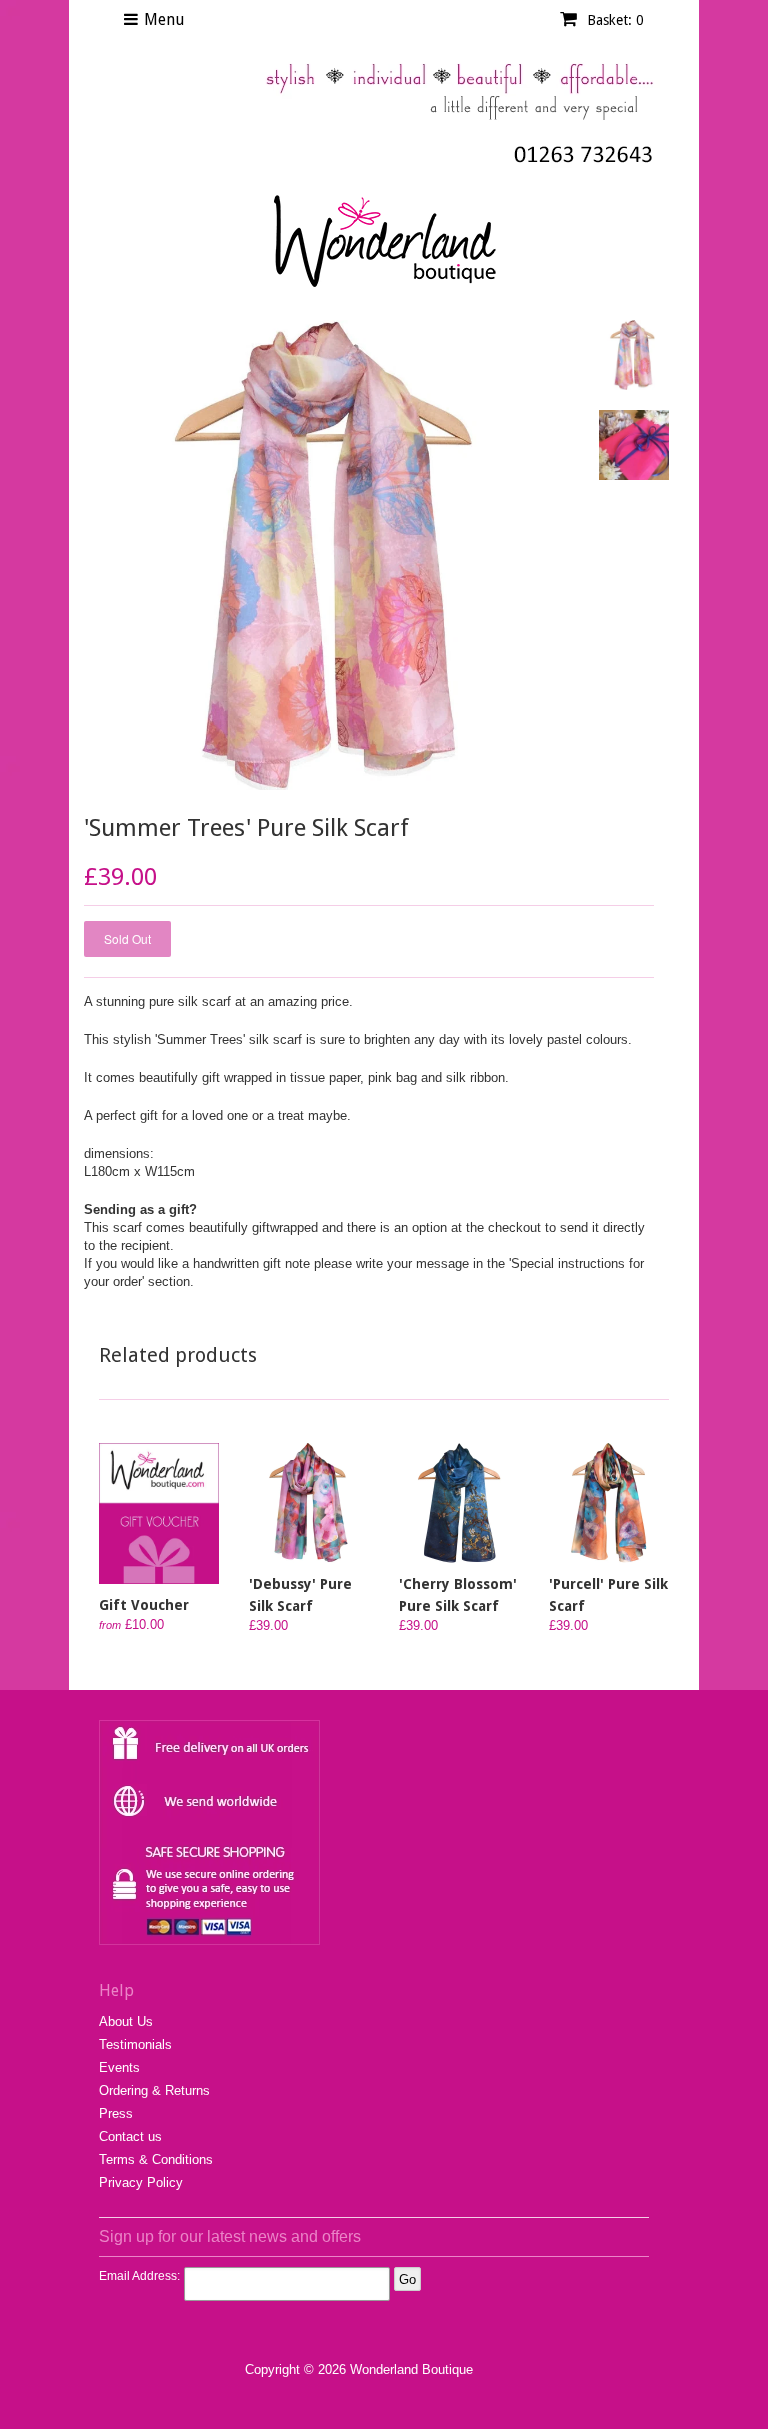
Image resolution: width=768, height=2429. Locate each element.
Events (119, 2067)
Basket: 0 (613, 20)
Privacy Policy (141, 2182)
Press (116, 2113)
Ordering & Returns (154, 2090)
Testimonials (135, 2044)
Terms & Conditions (156, 2159)
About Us (126, 2021)
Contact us (130, 2136)
